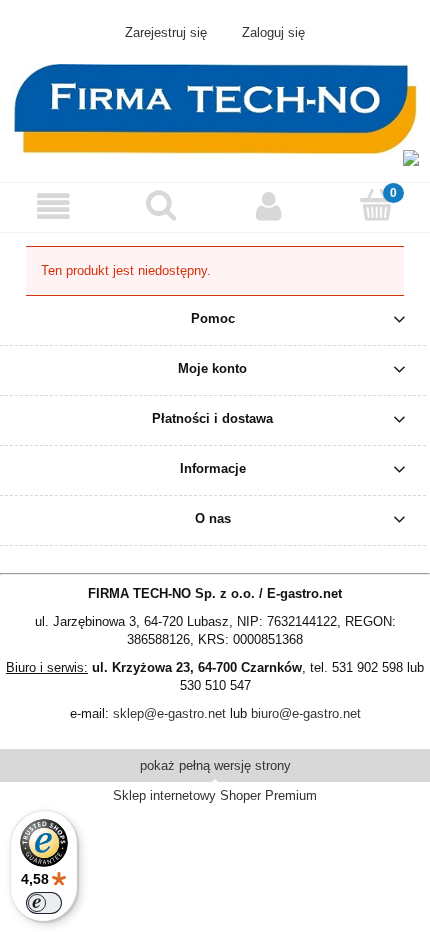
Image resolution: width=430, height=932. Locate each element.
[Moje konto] (269, 206)
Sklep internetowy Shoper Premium (215, 795)
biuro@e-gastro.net (306, 713)
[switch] (44, 903)
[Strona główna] (215, 107)
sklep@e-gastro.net (169, 713)
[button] (54, 206)
